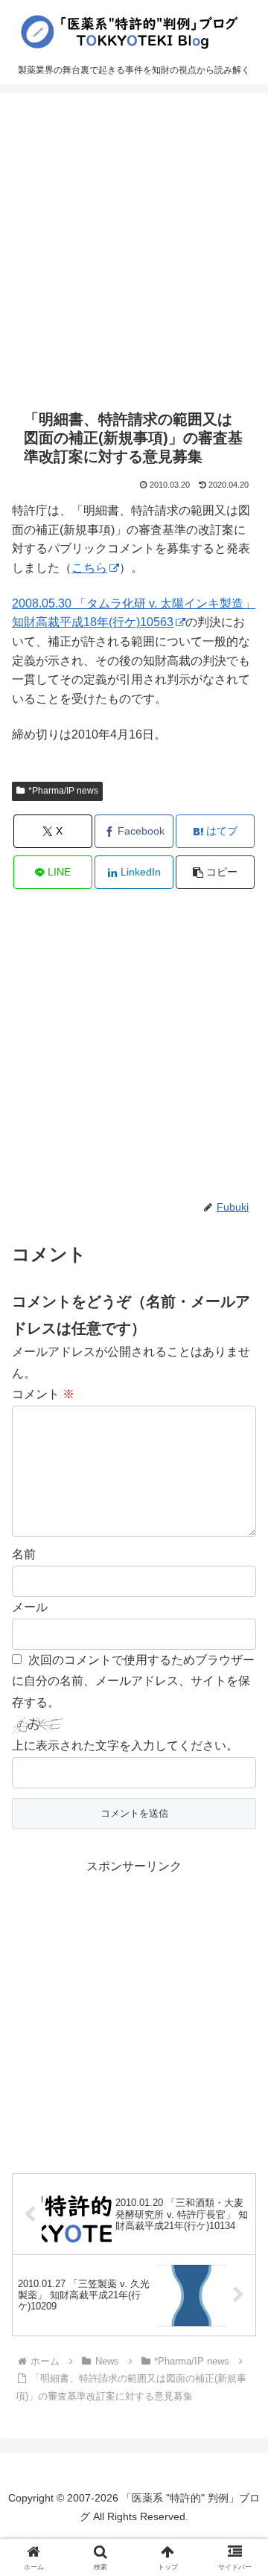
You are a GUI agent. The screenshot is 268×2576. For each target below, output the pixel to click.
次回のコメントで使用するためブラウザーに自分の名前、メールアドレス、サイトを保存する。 (133, 1681)
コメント (43, 1394)
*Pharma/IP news (63, 791)
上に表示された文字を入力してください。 (125, 1746)
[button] (216, 872)
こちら (89, 568)
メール (30, 1607)
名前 (24, 1554)
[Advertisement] (134, 251)
